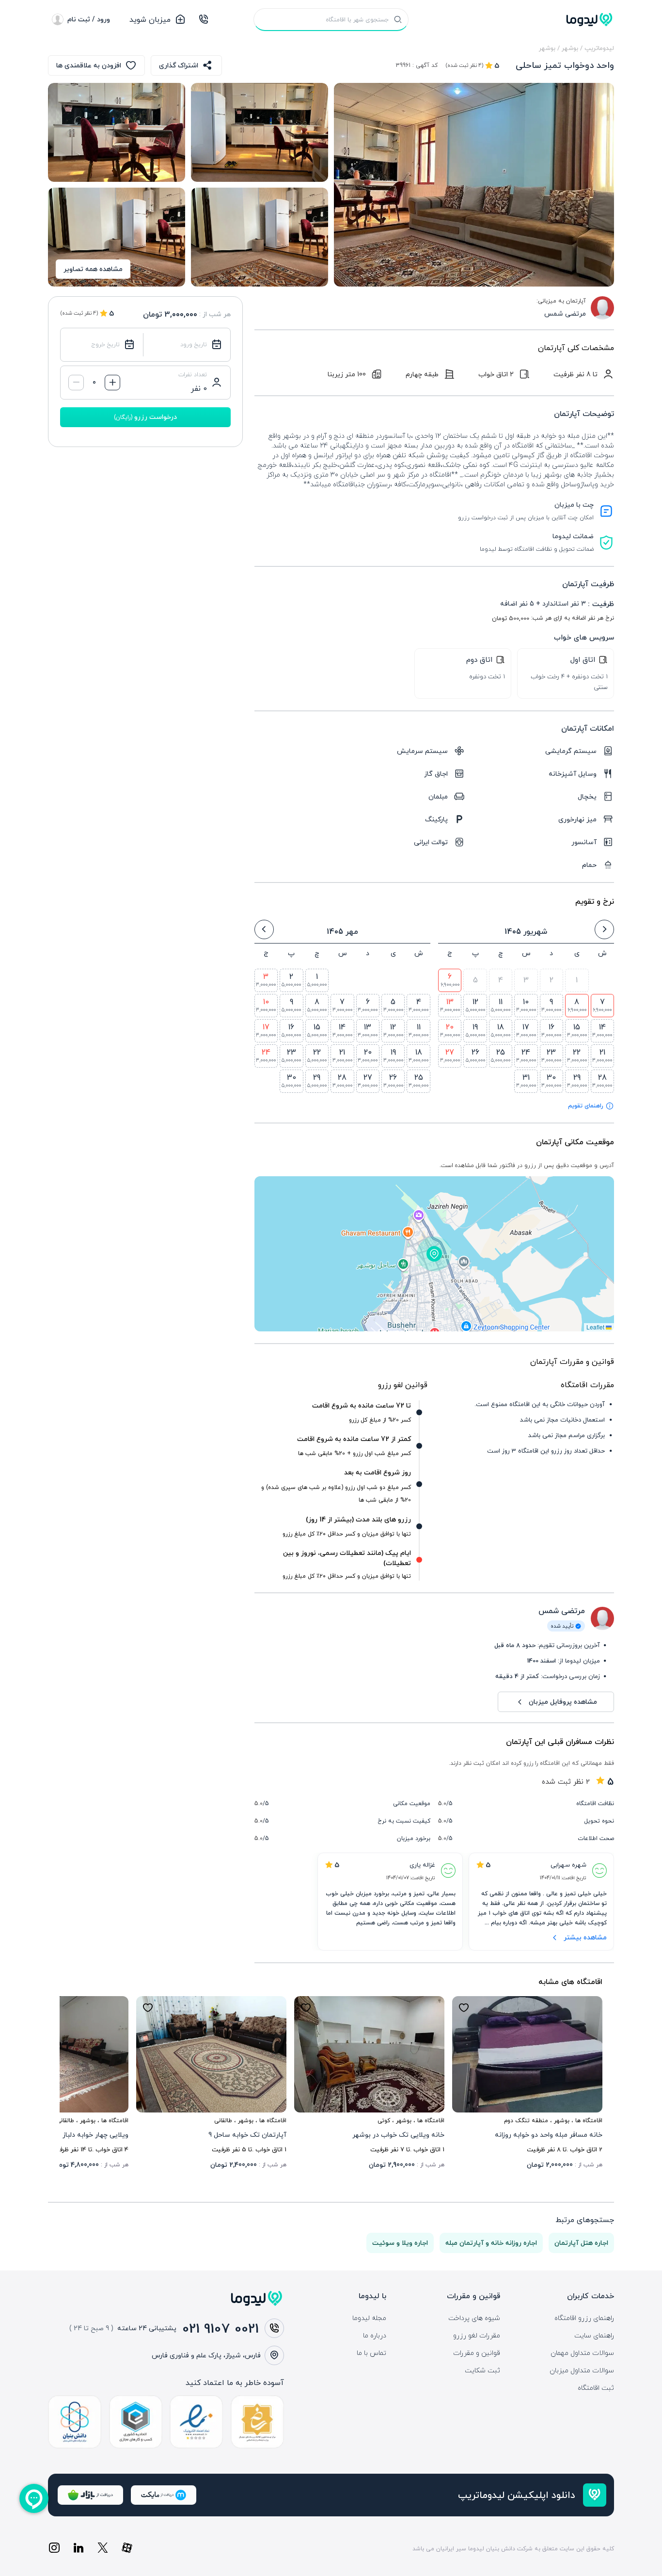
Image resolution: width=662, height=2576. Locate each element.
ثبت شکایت (482, 2370)
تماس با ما (371, 2353)
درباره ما (375, 2336)
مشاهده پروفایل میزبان (563, 1702)
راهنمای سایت (594, 2336)
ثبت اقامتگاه (596, 2388)
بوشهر (570, 48)
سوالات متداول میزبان (582, 2370)
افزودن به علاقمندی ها (89, 65)
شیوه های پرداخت (474, 2318)
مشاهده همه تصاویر (93, 269)
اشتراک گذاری (179, 65)
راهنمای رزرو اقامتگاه (584, 2318)
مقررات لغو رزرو (477, 2336)
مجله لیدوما (369, 2318)
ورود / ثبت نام (89, 19)
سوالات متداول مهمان (582, 2353)
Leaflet (596, 1327)
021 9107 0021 (221, 2328)
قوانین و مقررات (477, 2353)
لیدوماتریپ (599, 48)
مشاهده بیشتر (585, 1937)
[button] (434, 1254)
